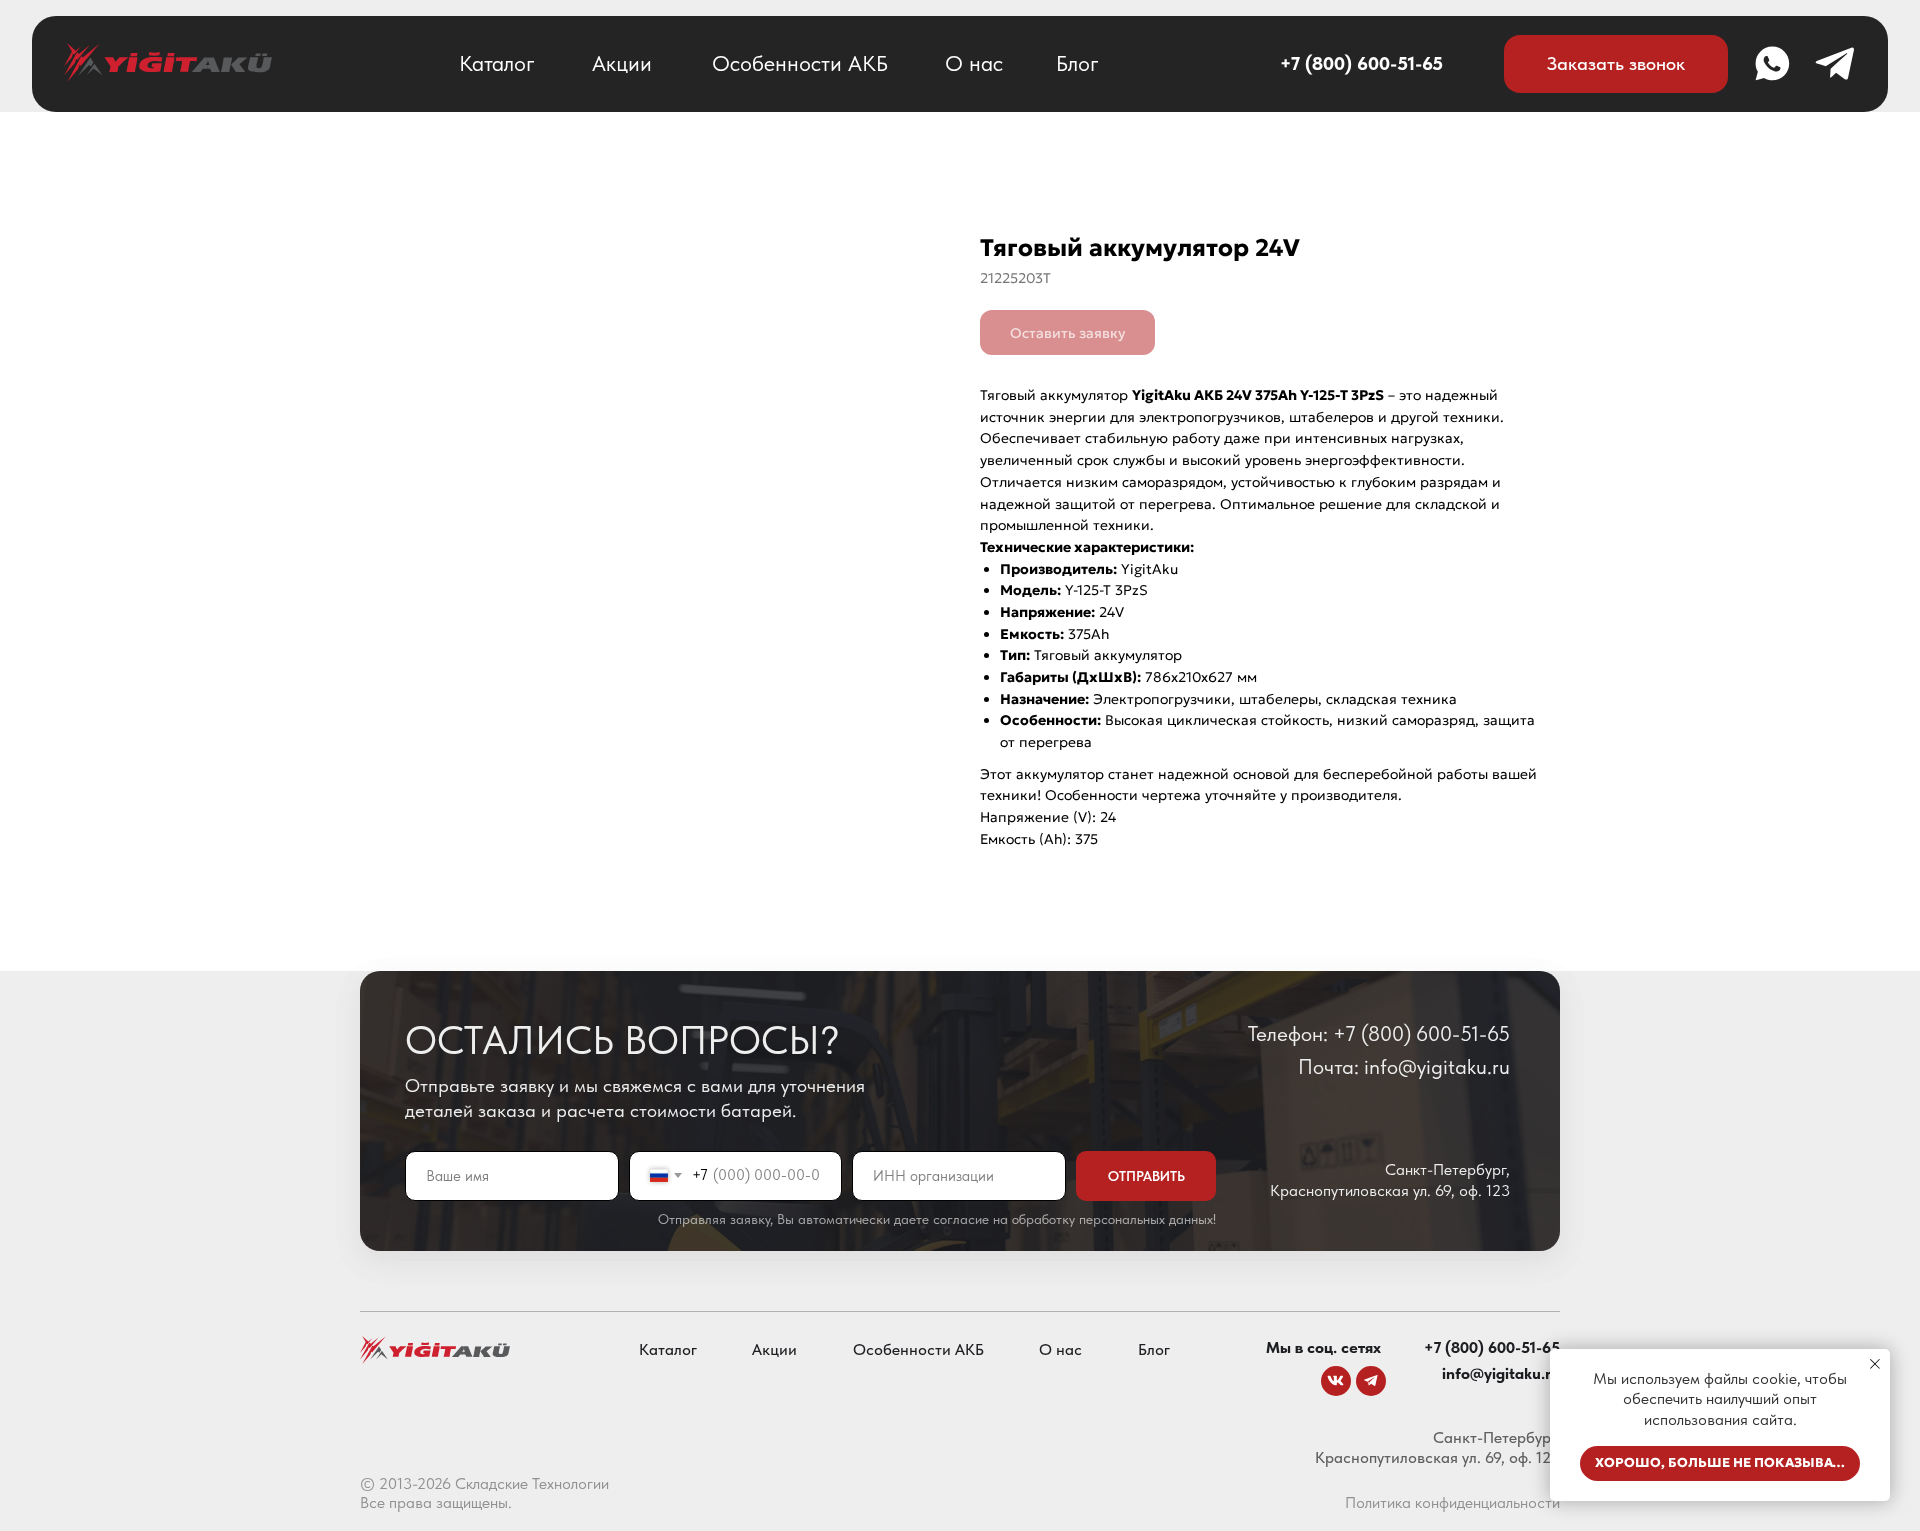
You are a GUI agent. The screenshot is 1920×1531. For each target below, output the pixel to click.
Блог (1077, 63)
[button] (1616, 64)
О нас (974, 63)
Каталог (497, 63)
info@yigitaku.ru (1501, 1373)
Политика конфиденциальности (1452, 1502)
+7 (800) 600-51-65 (1361, 63)
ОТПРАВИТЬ (1146, 1176)
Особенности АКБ (800, 63)
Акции (622, 63)
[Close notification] (1875, 1364)
